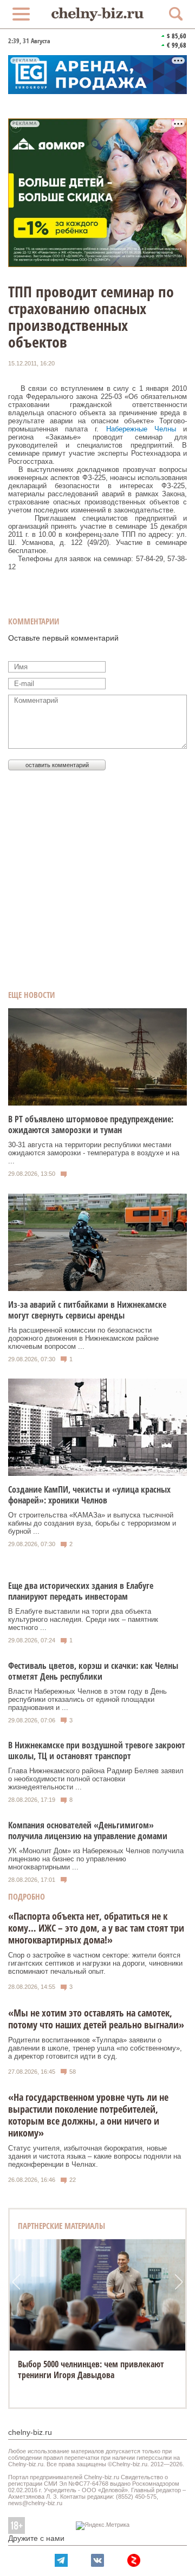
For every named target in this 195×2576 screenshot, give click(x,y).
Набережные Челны (141, 429)
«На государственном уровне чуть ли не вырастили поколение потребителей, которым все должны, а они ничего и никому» (88, 2115)
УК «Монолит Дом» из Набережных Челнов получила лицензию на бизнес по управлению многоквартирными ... (96, 1859)
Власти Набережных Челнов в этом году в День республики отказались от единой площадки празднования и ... (87, 1699)
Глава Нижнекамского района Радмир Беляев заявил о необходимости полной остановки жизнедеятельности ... (96, 1779)
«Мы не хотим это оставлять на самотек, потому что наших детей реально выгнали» (96, 2019)
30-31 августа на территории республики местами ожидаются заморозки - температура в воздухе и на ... (94, 1153)
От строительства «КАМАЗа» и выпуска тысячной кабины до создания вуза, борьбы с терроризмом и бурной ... (92, 1523)
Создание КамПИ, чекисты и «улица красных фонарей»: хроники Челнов (89, 1495)
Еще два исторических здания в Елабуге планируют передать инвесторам (81, 1591)
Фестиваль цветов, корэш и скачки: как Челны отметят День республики (93, 1671)
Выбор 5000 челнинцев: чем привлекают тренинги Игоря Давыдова (91, 2369)
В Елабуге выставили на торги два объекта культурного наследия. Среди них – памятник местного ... (83, 1619)
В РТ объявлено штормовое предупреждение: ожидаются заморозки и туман (91, 1124)
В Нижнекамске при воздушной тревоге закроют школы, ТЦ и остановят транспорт (97, 1750)
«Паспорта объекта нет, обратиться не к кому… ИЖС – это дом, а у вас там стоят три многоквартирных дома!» (96, 1928)
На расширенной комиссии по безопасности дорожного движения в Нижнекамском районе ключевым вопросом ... (83, 1338)
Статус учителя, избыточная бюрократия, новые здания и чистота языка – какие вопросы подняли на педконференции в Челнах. (95, 2156)
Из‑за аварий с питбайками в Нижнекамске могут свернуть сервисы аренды (87, 1310)
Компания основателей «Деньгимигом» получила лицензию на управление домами (88, 1831)
